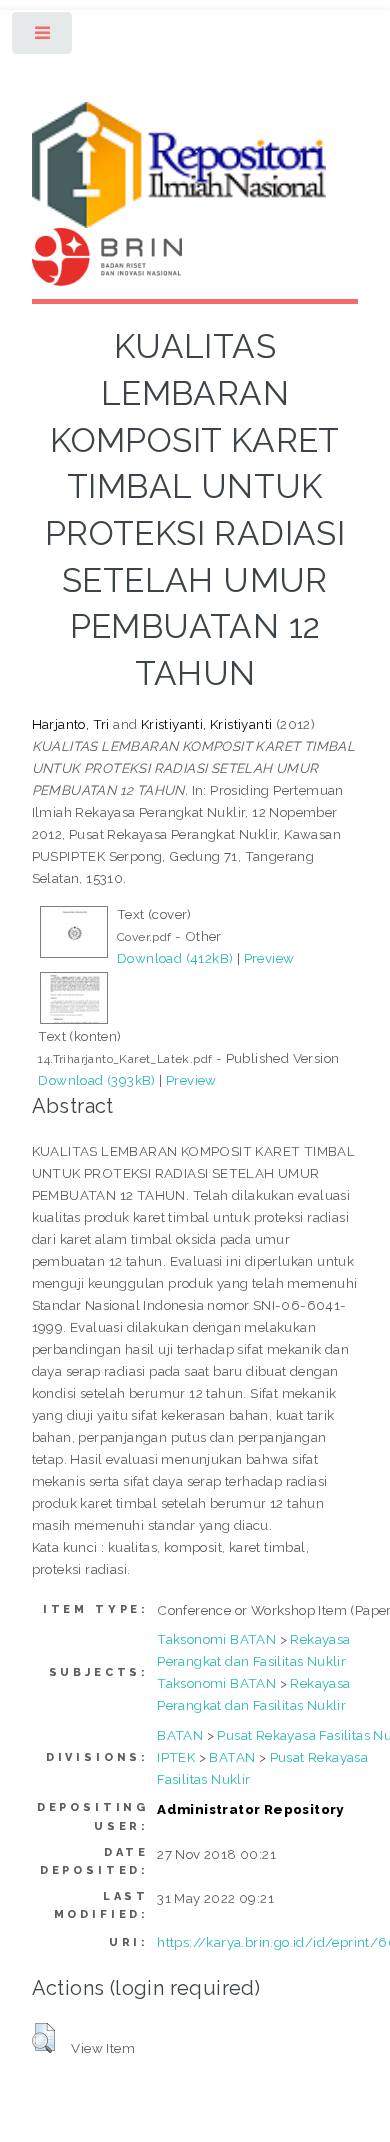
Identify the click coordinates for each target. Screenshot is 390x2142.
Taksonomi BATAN (216, 1639)
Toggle (43, 37)
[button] (43, 2038)
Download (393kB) (96, 1080)
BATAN (180, 1735)
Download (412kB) (175, 958)
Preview (269, 958)
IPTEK (176, 1757)
